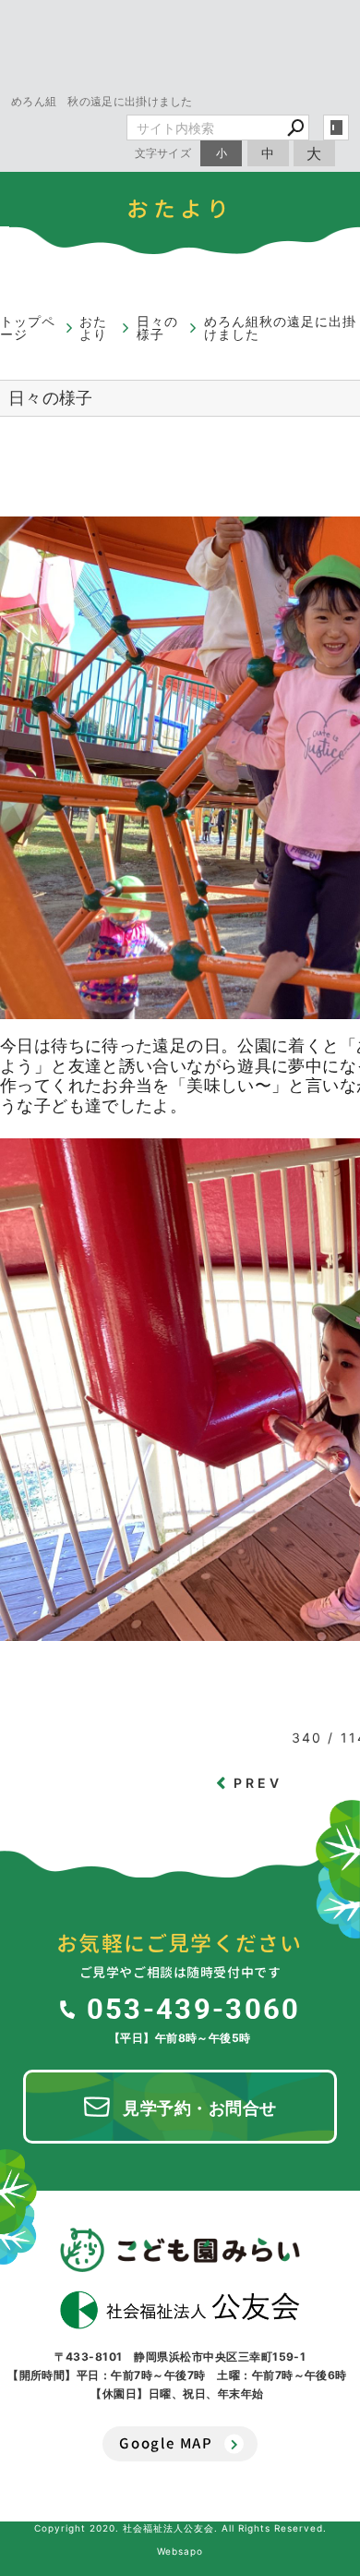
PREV (258, 1783)
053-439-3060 (193, 2008)
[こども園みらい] (180, 2250)
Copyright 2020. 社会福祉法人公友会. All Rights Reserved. (180, 2528)
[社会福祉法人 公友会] (180, 2310)
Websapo (180, 2551)
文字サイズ (163, 153)
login (336, 128)
